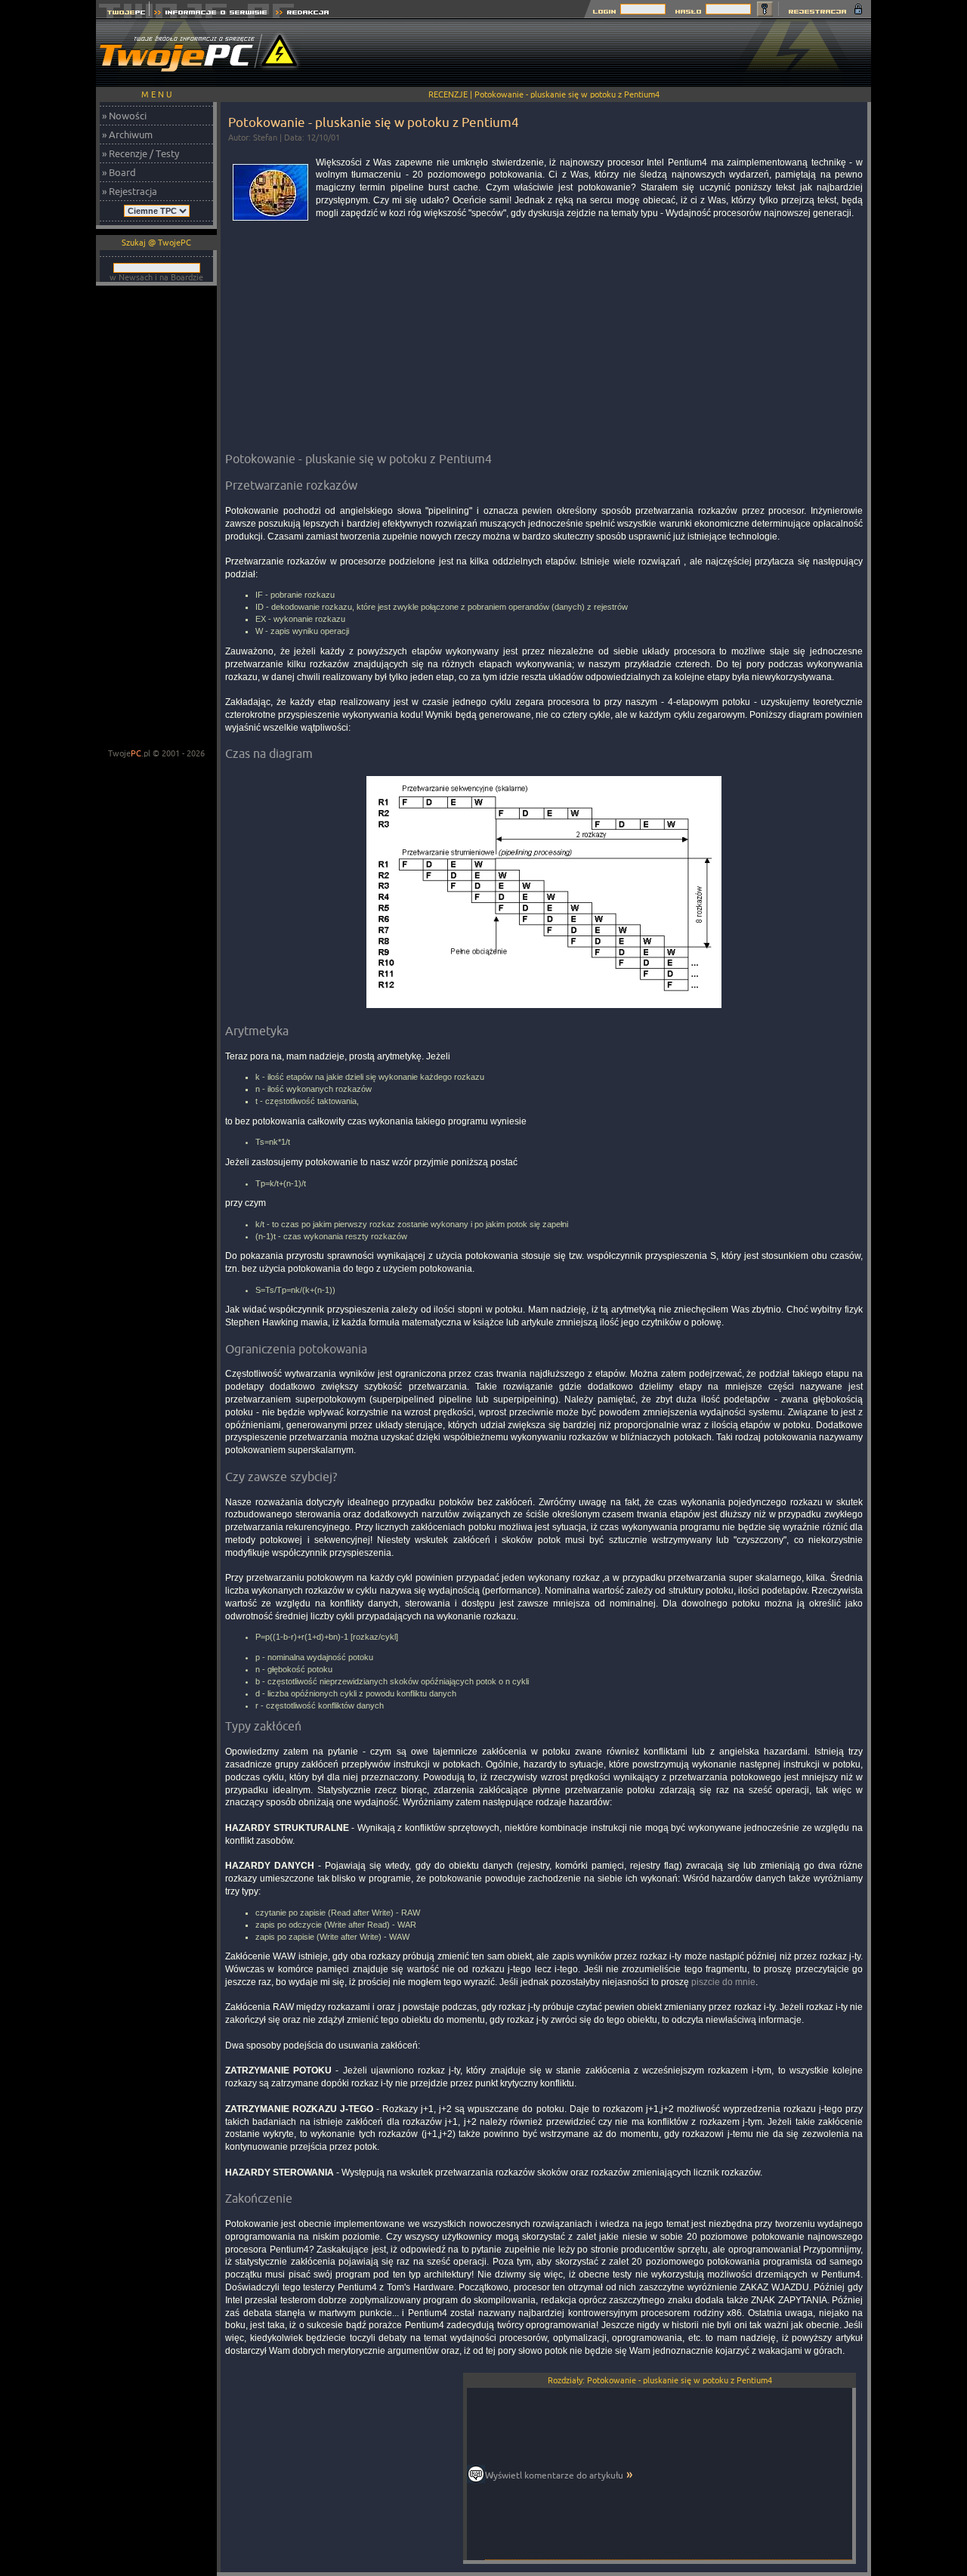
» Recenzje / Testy (141, 153)
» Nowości (124, 116)
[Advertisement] (596, 53)
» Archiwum (127, 135)
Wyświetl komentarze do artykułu (554, 2475)
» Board (119, 172)
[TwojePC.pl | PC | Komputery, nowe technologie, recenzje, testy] (123, 14)
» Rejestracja (130, 191)
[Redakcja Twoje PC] (303, 14)
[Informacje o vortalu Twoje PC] (210, 14)
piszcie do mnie (723, 1982)
